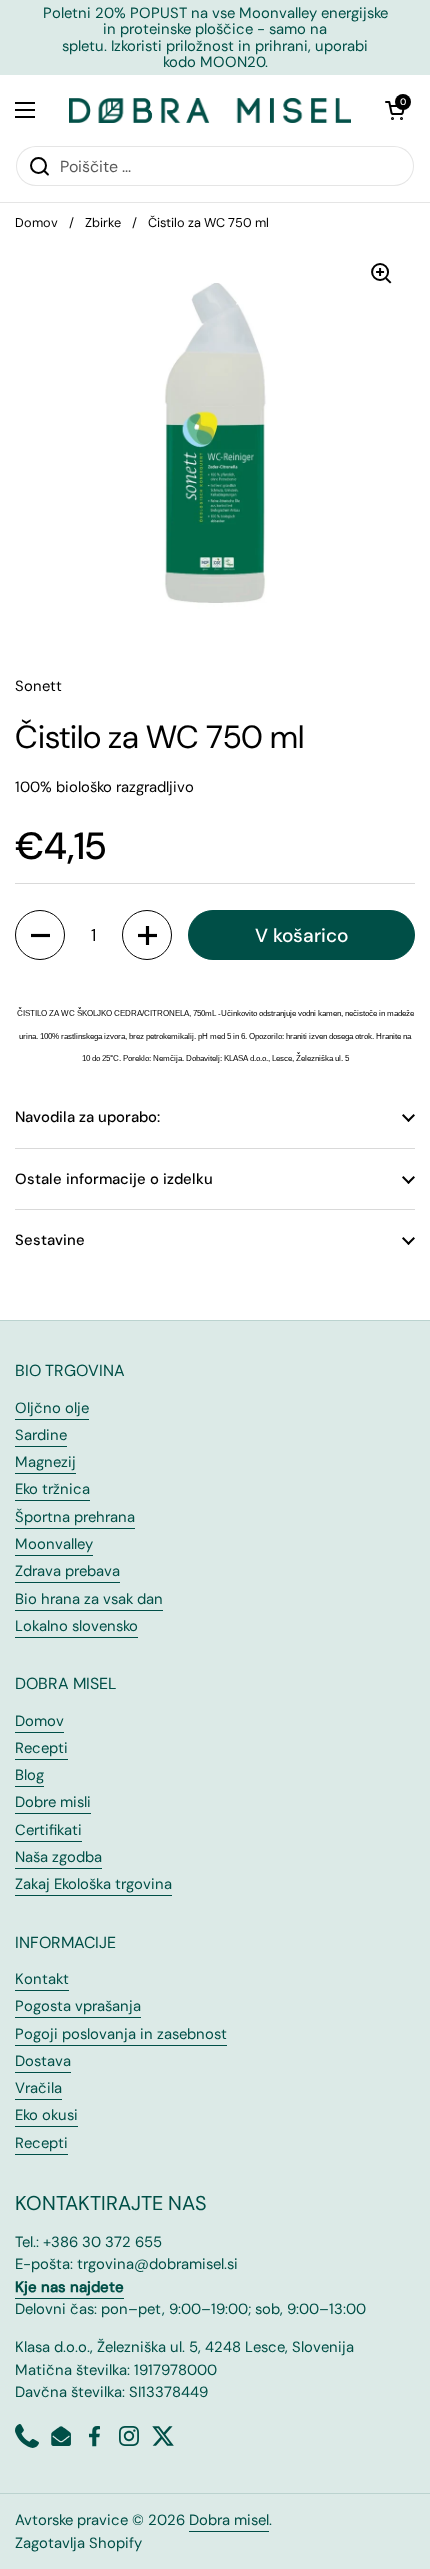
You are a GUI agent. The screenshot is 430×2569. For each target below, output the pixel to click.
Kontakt (42, 1979)
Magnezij (45, 1462)
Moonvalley (54, 1544)
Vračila (38, 2088)
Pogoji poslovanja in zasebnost (121, 2034)
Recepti (41, 1748)
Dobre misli (53, 1802)
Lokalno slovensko (76, 1626)
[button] (395, 110)
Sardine (41, 1435)
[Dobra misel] (210, 110)
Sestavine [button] (50, 1240)
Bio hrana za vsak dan (89, 1599)
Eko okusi (46, 2115)
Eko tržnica (52, 1489)
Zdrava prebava (67, 1571)
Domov (36, 222)
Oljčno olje (52, 1408)
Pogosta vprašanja (78, 2006)
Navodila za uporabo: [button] (87, 1117)
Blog (29, 1775)
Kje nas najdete (69, 2287)
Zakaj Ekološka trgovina (93, 1884)
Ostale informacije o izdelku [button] (114, 1179)
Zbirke (103, 222)
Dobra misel (229, 2520)
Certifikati (48, 1830)
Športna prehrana (75, 1517)
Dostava (43, 2061)
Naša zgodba (58, 1857)
